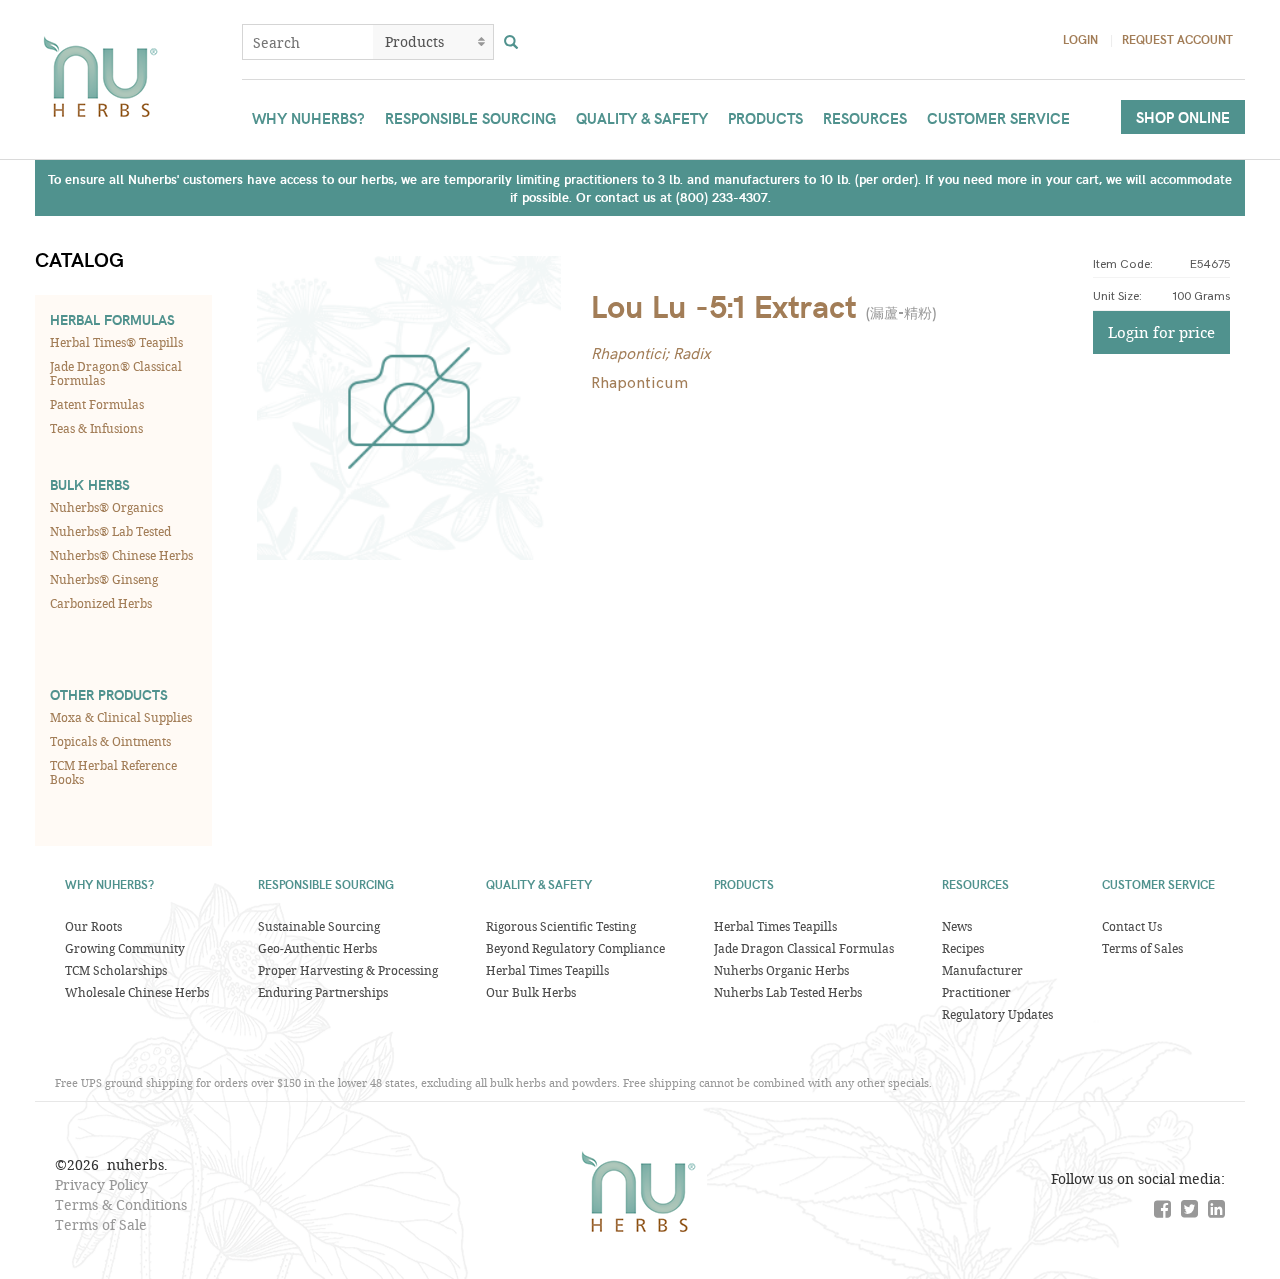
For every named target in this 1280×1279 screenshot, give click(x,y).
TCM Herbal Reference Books (113, 772)
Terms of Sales (1142, 948)
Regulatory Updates (997, 1014)
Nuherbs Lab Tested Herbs (788, 992)
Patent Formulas (97, 404)
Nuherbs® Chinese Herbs (121, 555)
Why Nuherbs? (308, 118)
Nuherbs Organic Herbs (781, 970)
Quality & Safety (642, 118)
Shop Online (1183, 117)
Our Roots (93, 926)
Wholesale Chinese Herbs (137, 992)
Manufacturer (982, 970)
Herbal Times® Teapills (116, 342)
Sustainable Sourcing (319, 926)
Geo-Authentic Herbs (317, 948)
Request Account (1177, 39)
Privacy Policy (101, 1184)
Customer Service (998, 118)
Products (765, 118)
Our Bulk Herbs (531, 992)
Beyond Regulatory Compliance (575, 948)
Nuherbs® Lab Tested (110, 531)
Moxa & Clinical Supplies (121, 717)
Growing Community (125, 948)
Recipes (963, 948)
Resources (865, 118)
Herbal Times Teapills (547, 970)
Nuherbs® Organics (106, 507)
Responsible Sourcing (470, 118)
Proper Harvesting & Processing (348, 970)
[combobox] (308, 42)
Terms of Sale (101, 1224)
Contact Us (1132, 926)
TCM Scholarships (116, 970)
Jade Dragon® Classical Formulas (116, 373)
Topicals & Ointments (110, 741)
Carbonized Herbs (101, 603)
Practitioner (976, 992)
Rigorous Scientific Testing (561, 926)
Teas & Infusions (96, 428)
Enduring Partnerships (323, 992)
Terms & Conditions (121, 1204)
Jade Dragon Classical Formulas (804, 948)
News (957, 926)
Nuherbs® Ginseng (104, 579)
